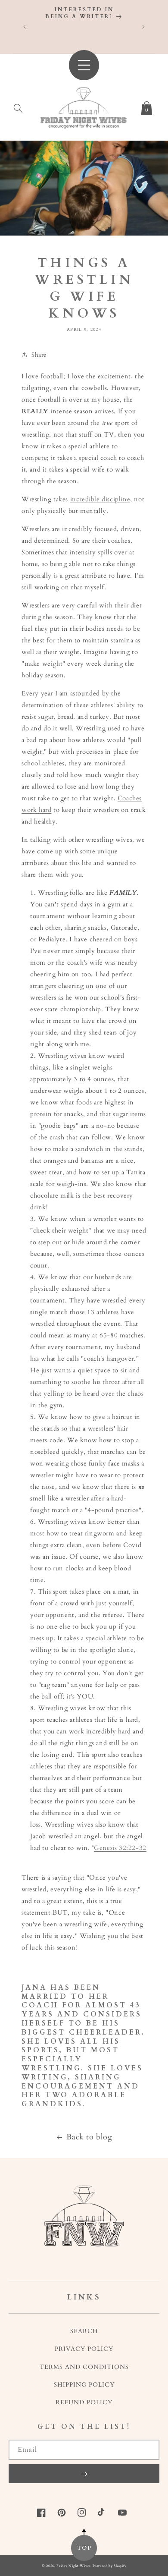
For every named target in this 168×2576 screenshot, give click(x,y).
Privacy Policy (84, 2349)
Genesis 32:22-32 (120, 1848)
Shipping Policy (84, 2385)
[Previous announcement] (25, 27)
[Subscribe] (84, 2474)
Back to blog (89, 2137)
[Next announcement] (143, 27)
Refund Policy (84, 2402)
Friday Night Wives (74, 2566)
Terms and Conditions (84, 2367)
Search (84, 2331)
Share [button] (39, 355)
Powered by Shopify (110, 2566)
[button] (18, 107)
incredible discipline (100, 499)
